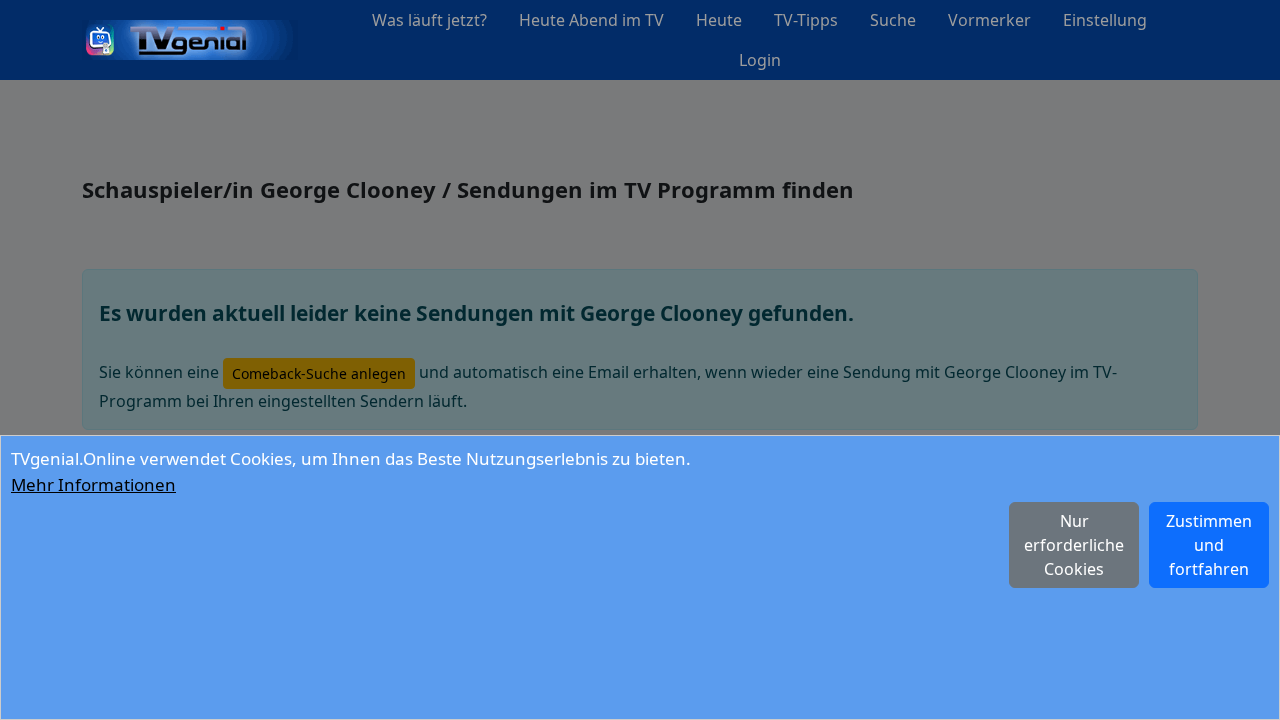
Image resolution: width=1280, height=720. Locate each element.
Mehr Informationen (93, 484)
